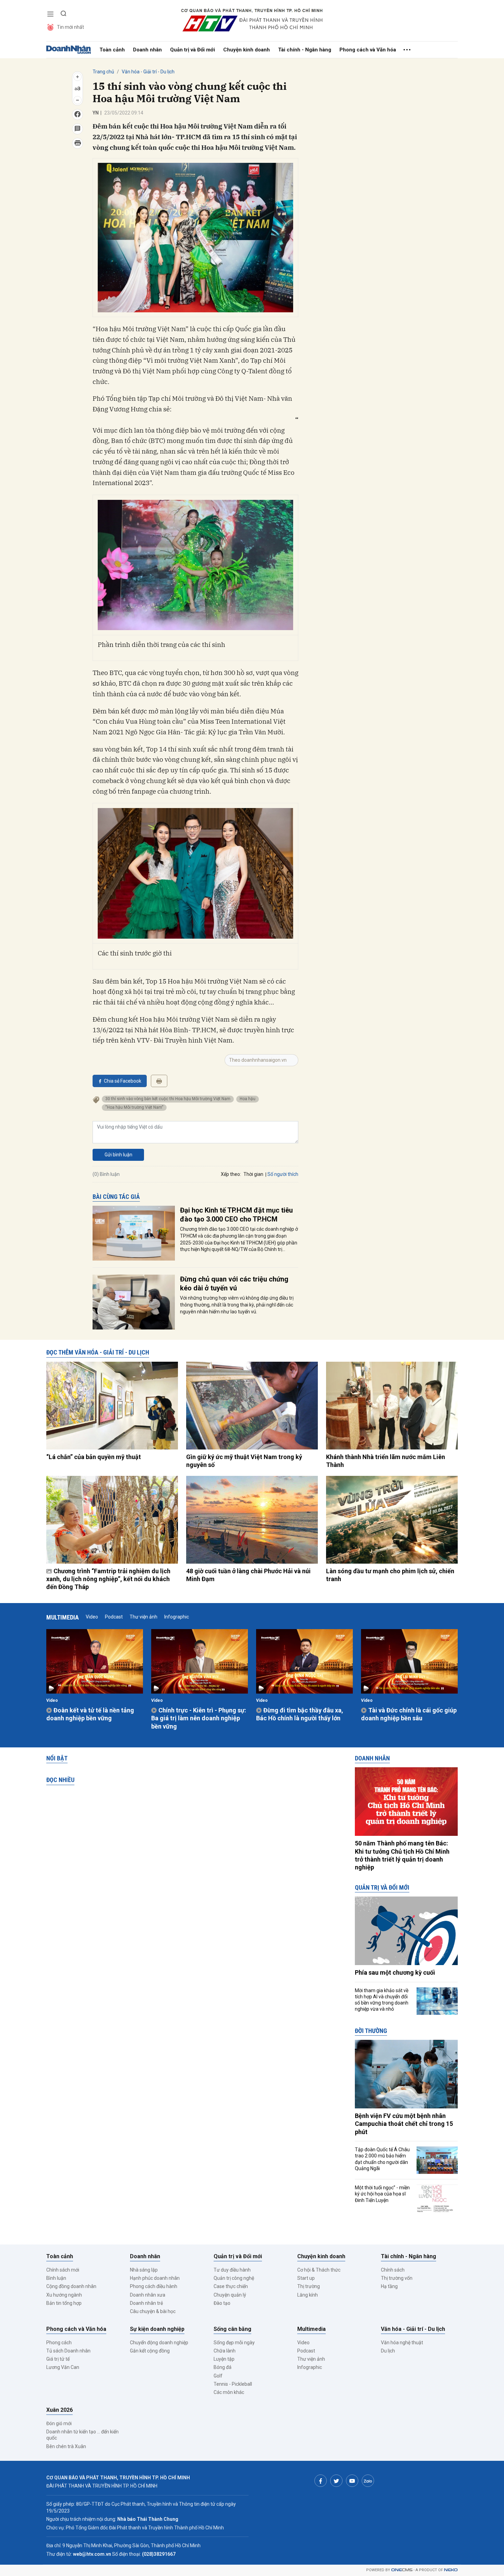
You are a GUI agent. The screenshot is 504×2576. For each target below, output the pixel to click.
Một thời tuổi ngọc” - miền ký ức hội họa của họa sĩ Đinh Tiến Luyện (382, 2194)
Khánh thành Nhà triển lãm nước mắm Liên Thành (386, 1461)
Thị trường (309, 2286)
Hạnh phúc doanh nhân (155, 2278)
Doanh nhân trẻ (146, 2303)
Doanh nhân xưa (148, 2295)
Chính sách (393, 2270)
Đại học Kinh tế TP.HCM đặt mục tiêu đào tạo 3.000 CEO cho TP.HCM (236, 1215)
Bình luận (56, 2278)
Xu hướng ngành (64, 2295)
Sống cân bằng (232, 2329)
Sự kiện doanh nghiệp (157, 2329)
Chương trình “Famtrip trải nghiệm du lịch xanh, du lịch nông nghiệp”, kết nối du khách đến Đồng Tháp (108, 1579)
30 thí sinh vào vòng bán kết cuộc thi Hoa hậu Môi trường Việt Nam (168, 1099)
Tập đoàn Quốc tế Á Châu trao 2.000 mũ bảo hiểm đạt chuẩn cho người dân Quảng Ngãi (382, 2159)
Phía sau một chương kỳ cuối (395, 1972)
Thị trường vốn (397, 2278)
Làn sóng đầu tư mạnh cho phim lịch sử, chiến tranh (390, 1575)
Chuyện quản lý (230, 2295)
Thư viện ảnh (143, 1617)
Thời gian (253, 1174)
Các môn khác (229, 2392)
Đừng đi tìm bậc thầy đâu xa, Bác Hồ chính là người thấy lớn (300, 1714)
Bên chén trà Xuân (66, 2446)
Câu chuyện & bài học (153, 2311)
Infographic (177, 1617)
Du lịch (388, 2351)
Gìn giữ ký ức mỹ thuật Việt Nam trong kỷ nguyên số (244, 1461)
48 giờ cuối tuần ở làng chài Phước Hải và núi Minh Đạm (248, 1575)
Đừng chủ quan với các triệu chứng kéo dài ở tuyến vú (234, 1284)
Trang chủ (103, 72)
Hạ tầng (389, 2286)
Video (92, 1617)
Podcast (114, 1617)
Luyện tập (224, 2359)
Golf (218, 2376)
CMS (402, 2570)
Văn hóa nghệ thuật (402, 2343)
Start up (306, 2278)
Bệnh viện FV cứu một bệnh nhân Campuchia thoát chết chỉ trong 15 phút (404, 2124)
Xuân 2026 (59, 2410)
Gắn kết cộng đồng (150, 2351)
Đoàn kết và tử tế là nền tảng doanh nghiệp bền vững (90, 1714)
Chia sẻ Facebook (123, 1081)
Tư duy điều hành (232, 2270)
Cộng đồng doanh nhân (71, 2286)
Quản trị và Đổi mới (193, 50)
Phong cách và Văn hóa (368, 50)
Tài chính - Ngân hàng (305, 50)
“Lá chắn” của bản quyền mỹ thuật (94, 1457)
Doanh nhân (147, 50)
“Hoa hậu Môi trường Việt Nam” (134, 1107)
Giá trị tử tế (58, 2359)
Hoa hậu (248, 1099)
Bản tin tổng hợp (64, 2303)
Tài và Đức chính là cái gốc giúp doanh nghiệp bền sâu (409, 1714)
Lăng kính (308, 2295)
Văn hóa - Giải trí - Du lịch (148, 72)
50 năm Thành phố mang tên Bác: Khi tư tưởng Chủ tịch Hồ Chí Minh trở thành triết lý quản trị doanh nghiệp (402, 1855)
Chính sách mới (63, 2270)
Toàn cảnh (112, 50)
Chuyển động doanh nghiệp (159, 2343)
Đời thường (371, 2031)
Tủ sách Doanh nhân (68, 2351)
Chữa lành (225, 2351)
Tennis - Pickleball (233, 2384)
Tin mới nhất (70, 27)
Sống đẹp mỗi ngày (234, 2343)
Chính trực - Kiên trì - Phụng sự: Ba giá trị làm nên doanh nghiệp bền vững (199, 1718)
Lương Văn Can (63, 2367)
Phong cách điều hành (154, 2286)
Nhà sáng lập (144, 2270)
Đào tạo (222, 2303)
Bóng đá (223, 2367)
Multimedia (63, 1617)
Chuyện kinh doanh (247, 50)
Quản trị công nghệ (234, 2278)
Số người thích (283, 1174)
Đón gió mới (59, 2423)
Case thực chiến (231, 2286)
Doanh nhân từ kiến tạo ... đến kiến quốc (82, 2435)
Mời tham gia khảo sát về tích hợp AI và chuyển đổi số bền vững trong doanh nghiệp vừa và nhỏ (382, 2000)
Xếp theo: (231, 1174)
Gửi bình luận (118, 1155)
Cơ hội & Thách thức (319, 2270)
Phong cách (59, 2343)
